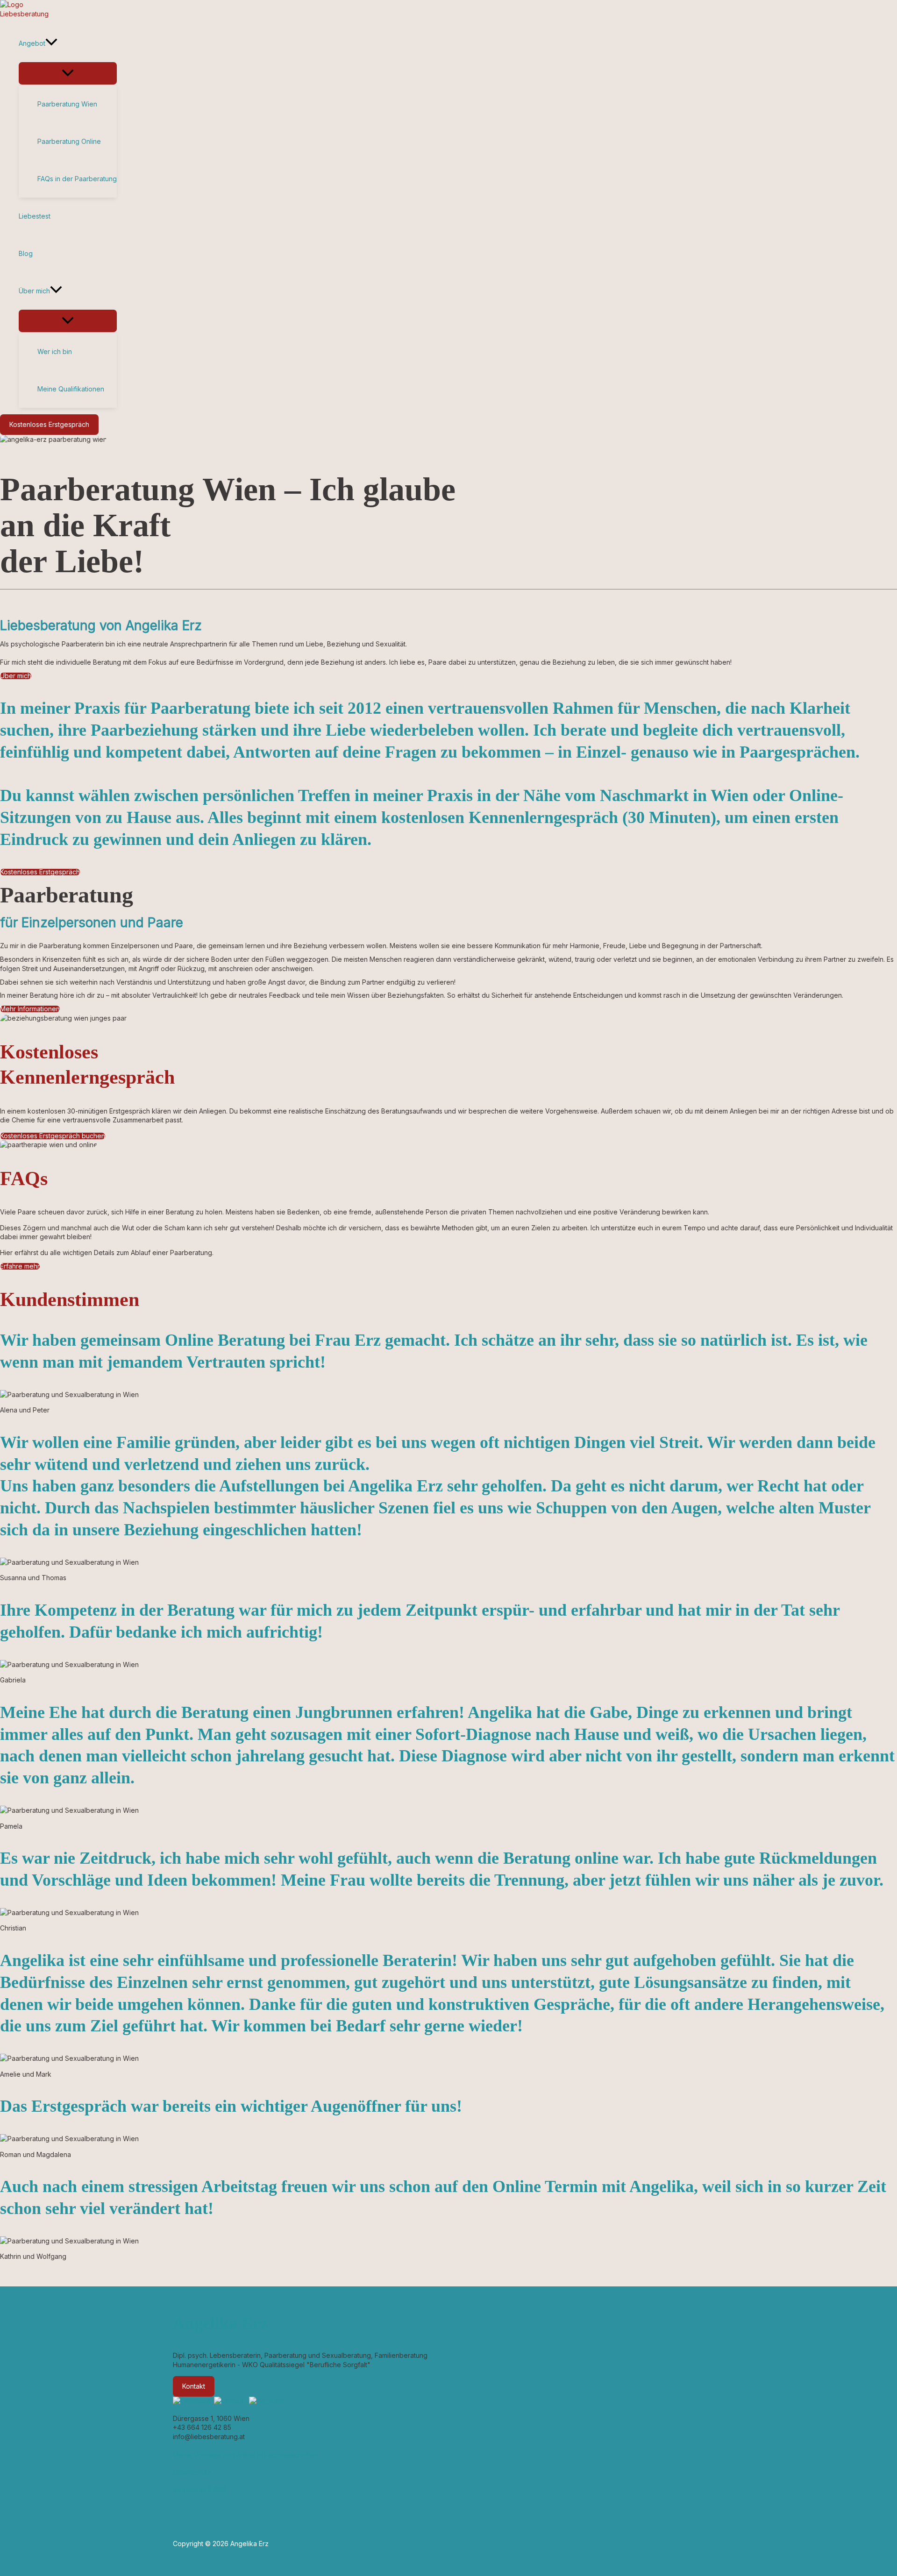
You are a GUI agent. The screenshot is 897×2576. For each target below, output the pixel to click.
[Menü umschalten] (68, 73)
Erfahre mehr (20, 1266)
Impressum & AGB (200, 2489)
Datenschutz (192, 2472)
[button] (51, 43)
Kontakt (194, 2386)
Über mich (16, 676)
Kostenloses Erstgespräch (40, 872)
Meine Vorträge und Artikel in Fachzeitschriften (245, 2455)
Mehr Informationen (30, 1009)
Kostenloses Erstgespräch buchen (53, 1136)
